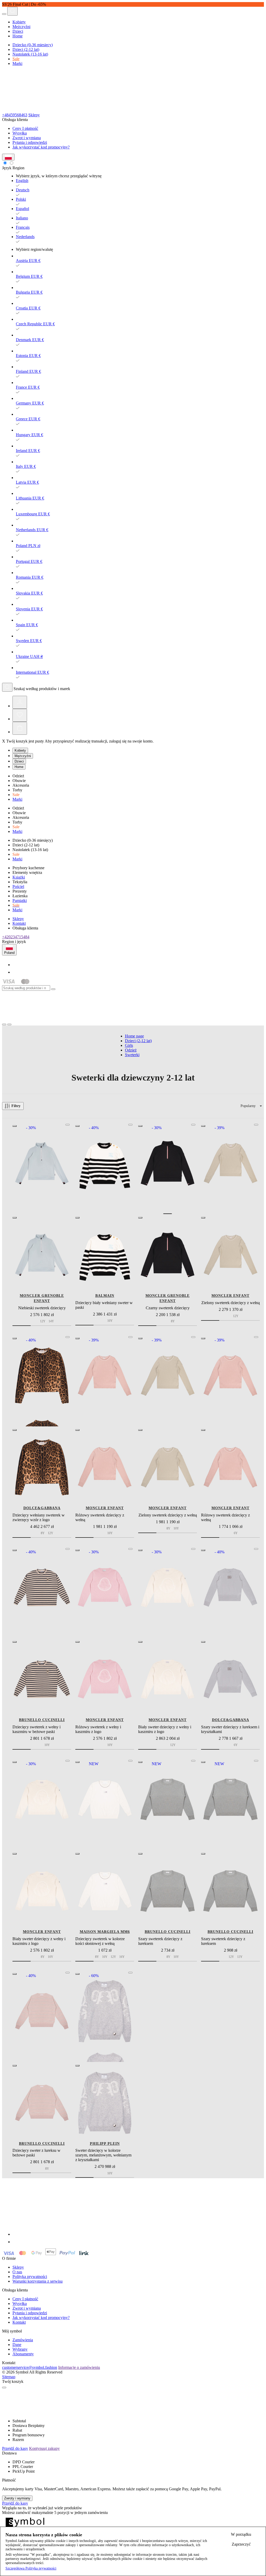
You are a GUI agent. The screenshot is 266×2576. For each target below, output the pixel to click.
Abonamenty (23, 2354)
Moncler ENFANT (230, 1296)
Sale (16, 59)
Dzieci (18, 31)
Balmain (105, 1296)
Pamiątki (20, 901)
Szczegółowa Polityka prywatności (31, 2568)
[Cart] (20, 728)
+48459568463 (15, 115)
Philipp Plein (105, 2144)
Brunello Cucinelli (42, 1720)
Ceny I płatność (25, 128)
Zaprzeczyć (241, 2544)
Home (18, 36)
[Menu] (4, 14)
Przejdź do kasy (15, 2448)
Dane (17, 2345)
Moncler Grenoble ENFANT (42, 1298)
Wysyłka (20, 133)
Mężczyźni (21, 27)
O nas (17, 2272)
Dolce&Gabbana (42, 1508)
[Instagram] (16, 972)
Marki (17, 63)
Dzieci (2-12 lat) (26, 49)
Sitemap (9, 2377)
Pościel (18, 886)
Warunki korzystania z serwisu (38, 2281)
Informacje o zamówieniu (79, 2367)
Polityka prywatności (30, 2277)
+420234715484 (16, 937)
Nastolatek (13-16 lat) (30, 54)
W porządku (241, 2534)
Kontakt (19, 923)
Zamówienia (23, 2340)
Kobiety (19, 22)
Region (18, 168)
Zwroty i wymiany (17, 2498)
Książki (19, 877)
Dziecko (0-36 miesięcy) (33, 45)
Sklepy (34, 115)
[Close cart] (4, 2388)
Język (7, 168)
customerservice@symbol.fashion (30, 2367)
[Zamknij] (53, 989)
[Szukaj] (7, 687)
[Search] (12, 11)
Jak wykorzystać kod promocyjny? (41, 147)
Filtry (16, 1106)
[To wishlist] (68, 1125)
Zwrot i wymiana (27, 138)
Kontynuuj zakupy (44, 2448)
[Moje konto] (20, 702)
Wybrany (20, 2349)
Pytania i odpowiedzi (30, 142)
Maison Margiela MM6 (105, 1932)
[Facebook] (16, 965)
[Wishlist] (20, 715)
